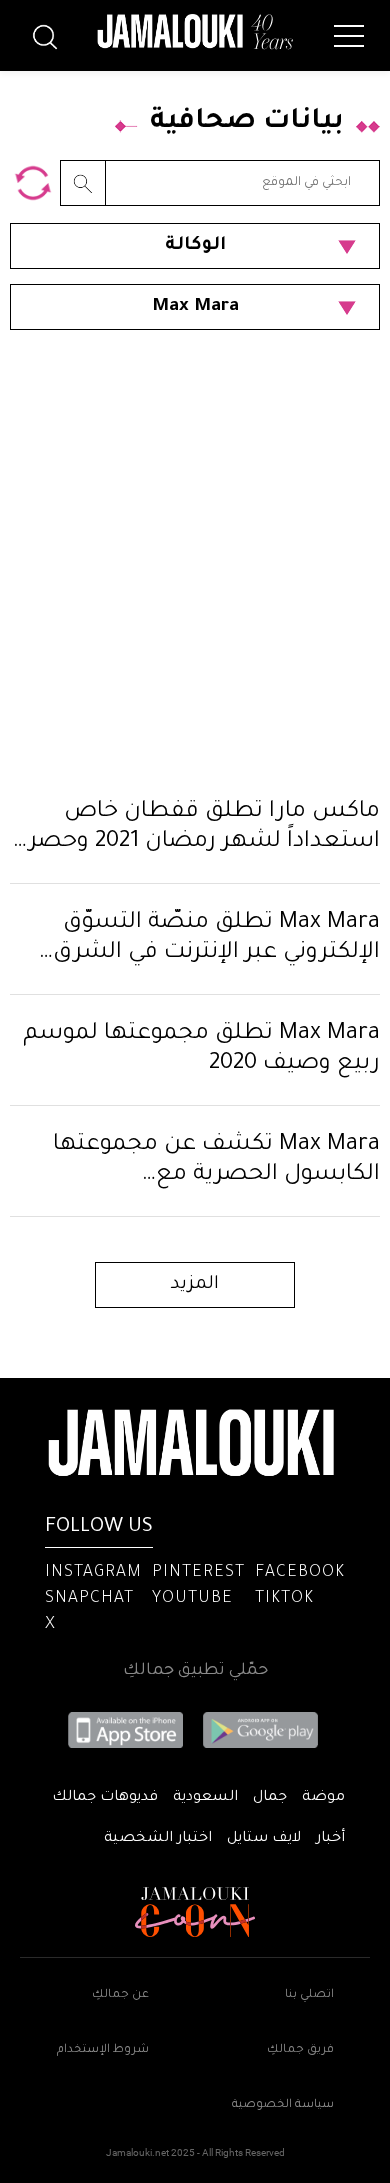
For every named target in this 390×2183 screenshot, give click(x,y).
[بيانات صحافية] (33, 183)
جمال (270, 1798)
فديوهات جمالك (105, 1798)
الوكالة (195, 246)
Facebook (300, 1573)
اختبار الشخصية (158, 1839)
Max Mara (195, 307)
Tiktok (284, 1599)
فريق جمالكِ (300, 2050)
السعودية (205, 1798)
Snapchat (89, 1599)
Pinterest (198, 1573)
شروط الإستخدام (103, 2050)
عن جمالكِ (120, 1995)
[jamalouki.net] (195, 32)
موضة (323, 1798)
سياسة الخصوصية (283, 2105)
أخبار (330, 1839)
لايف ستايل (264, 1839)
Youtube (192, 1599)
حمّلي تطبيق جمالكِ (195, 1671)
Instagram (93, 1573)
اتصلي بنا (309, 1995)
